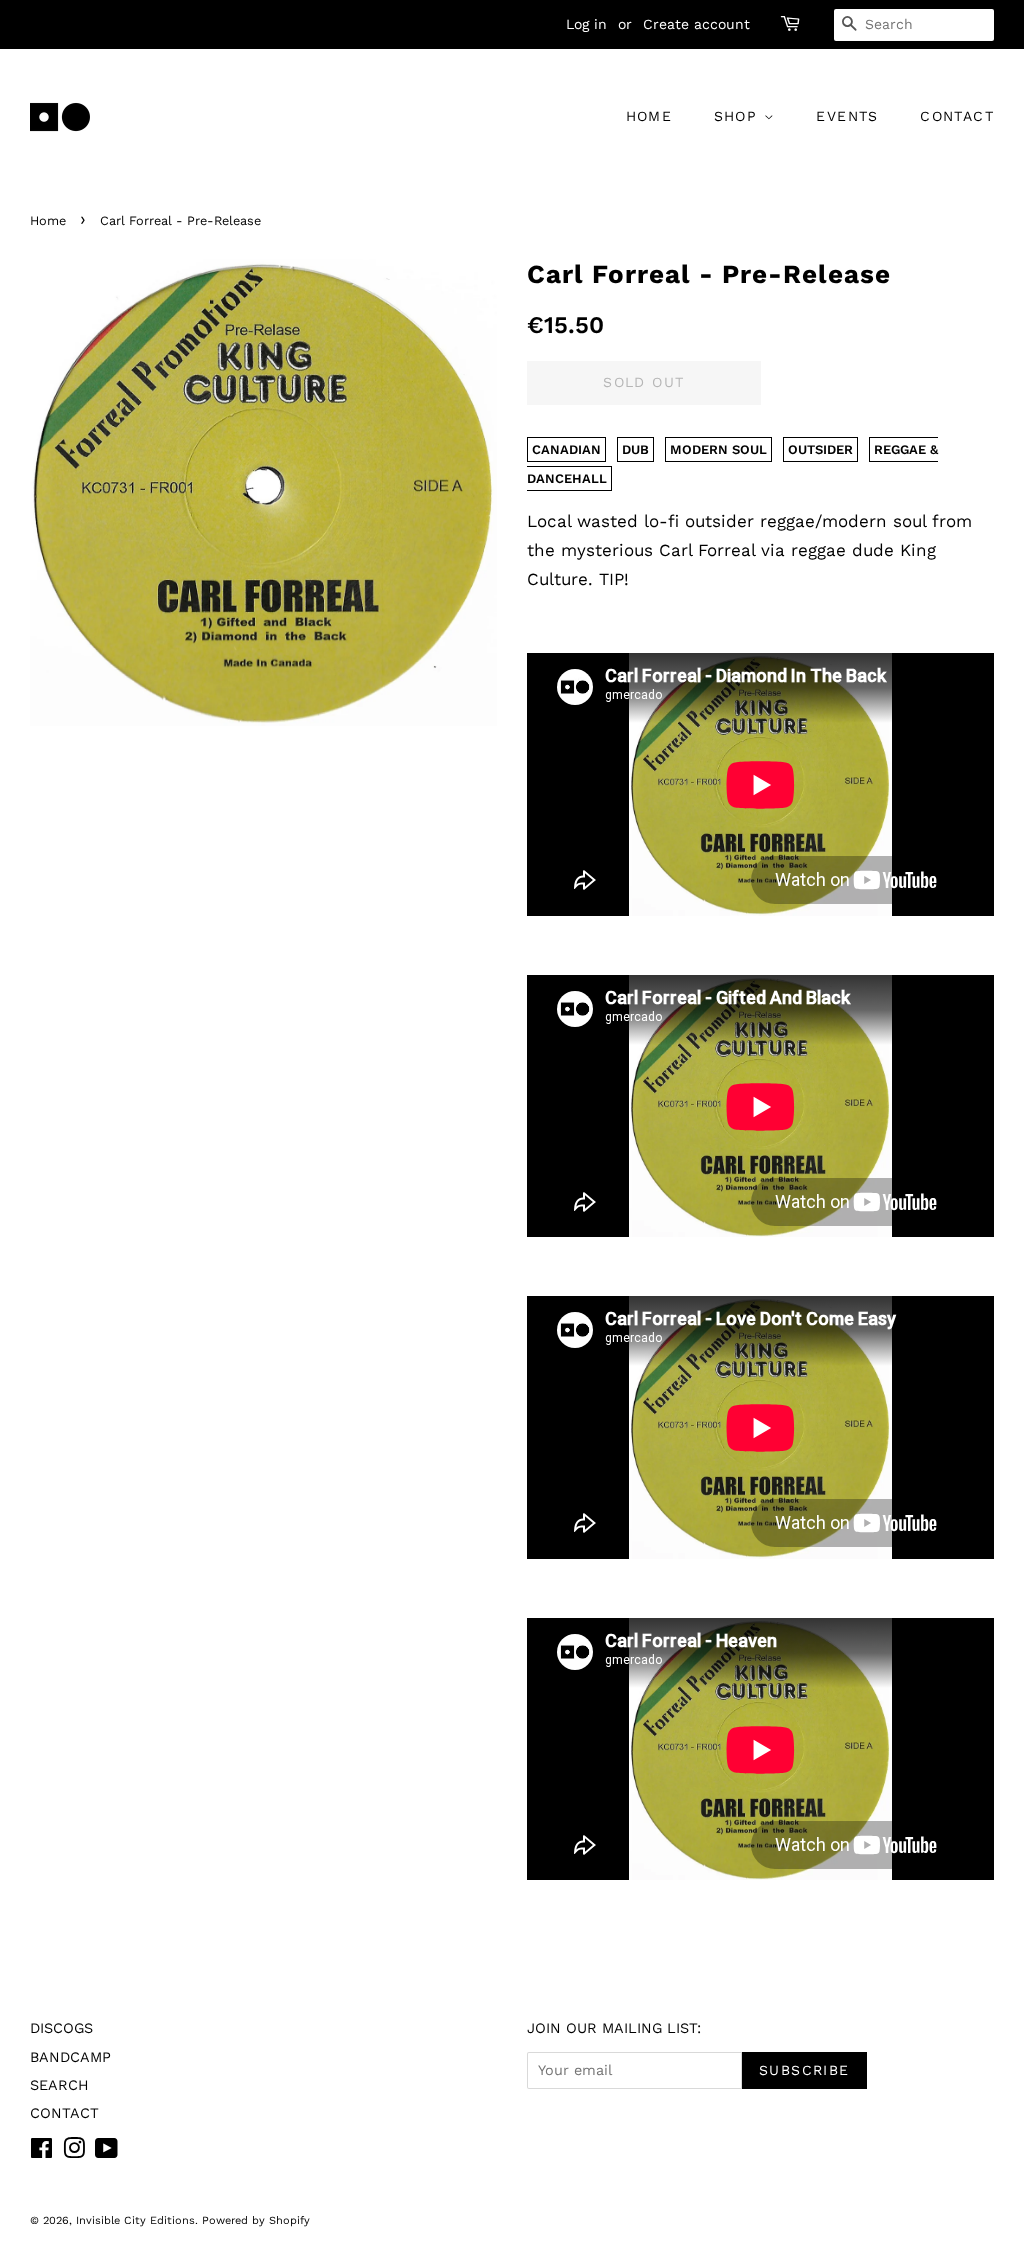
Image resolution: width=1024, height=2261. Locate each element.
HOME (649, 116)
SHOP (739, 116)
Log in (586, 24)
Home (48, 220)
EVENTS (847, 116)
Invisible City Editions (135, 2220)
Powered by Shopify (256, 2220)
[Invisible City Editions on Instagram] (74, 2152)
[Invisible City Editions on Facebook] (41, 2152)
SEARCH (59, 2085)
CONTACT (957, 116)
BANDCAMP (70, 2057)
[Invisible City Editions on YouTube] (106, 2152)
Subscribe (804, 2070)
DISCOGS (61, 2028)
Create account (696, 24)
